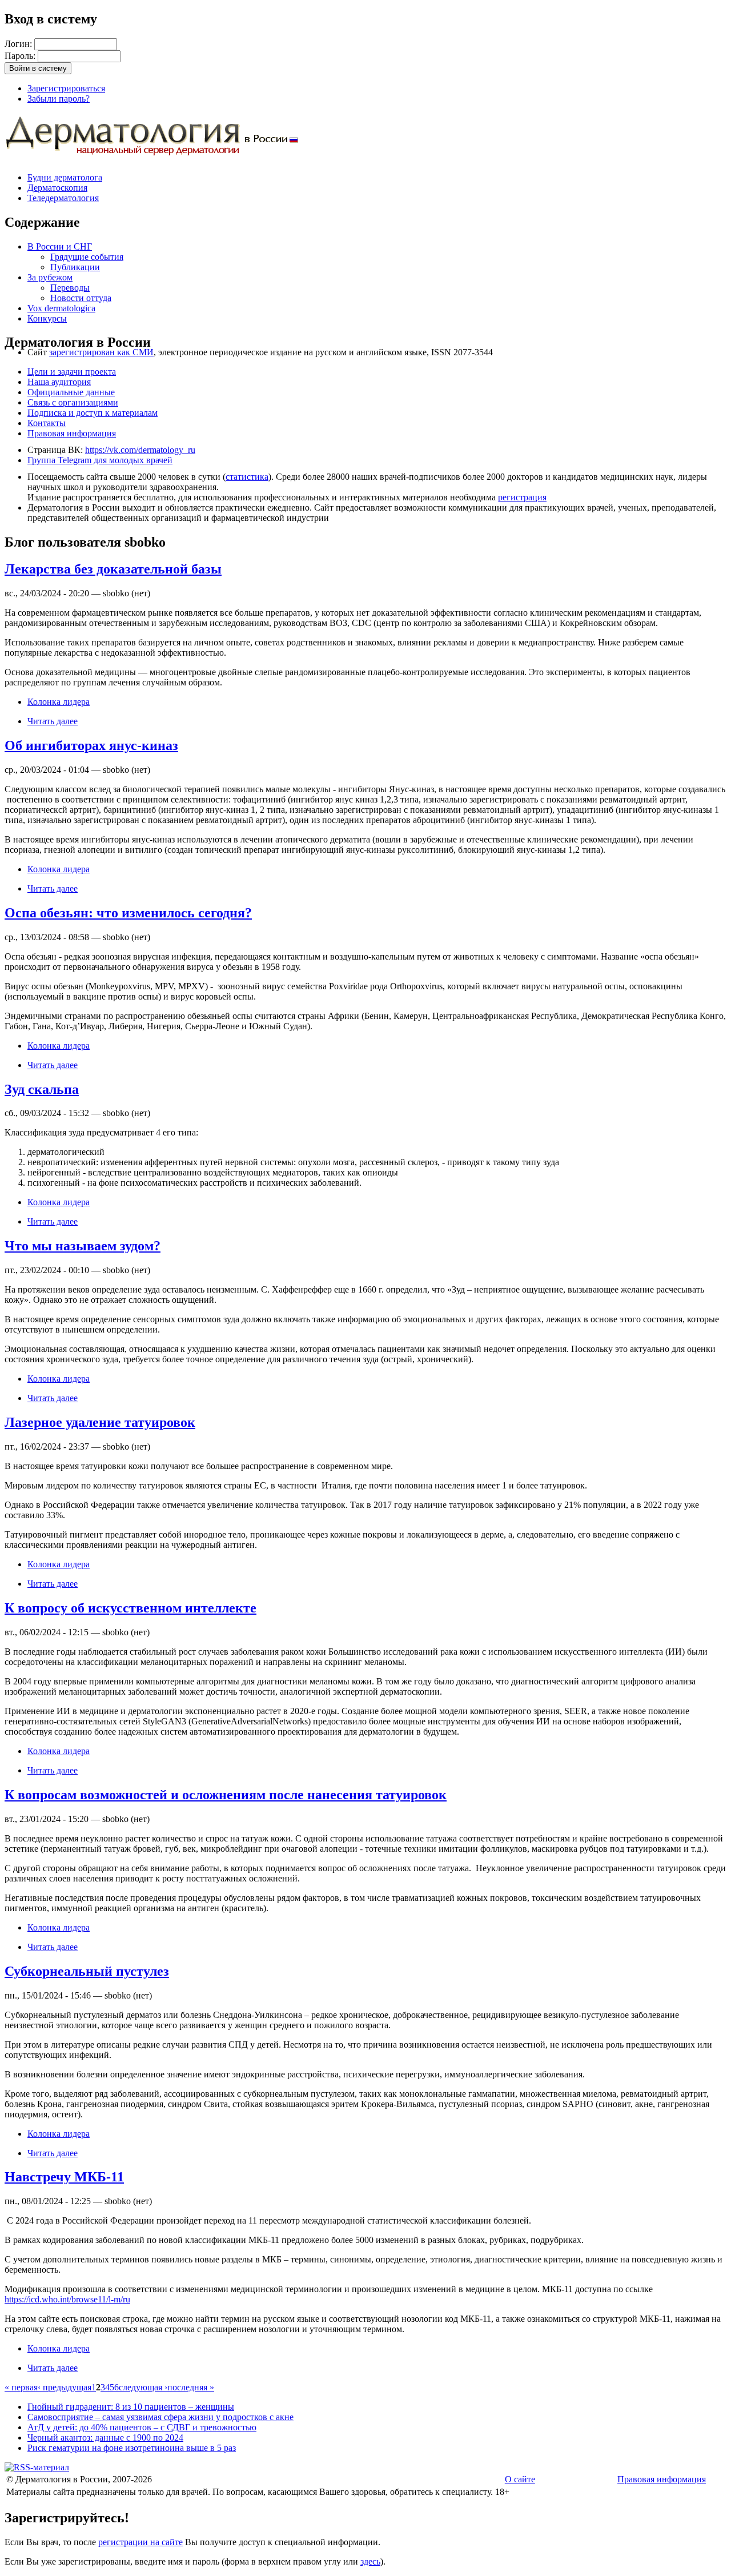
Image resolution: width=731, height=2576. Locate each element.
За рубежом (50, 277)
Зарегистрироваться (66, 88)
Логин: (19, 44)
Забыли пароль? (59, 99)
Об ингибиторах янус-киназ (91, 745)
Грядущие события (87, 257)
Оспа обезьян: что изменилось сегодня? (128, 913)
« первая (21, 2387)
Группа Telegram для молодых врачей (100, 460)
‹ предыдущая (65, 2387)
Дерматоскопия (57, 188)
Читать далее (53, 721)
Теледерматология (63, 198)
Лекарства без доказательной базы (113, 569)
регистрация (522, 497)
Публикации (75, 267)
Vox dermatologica (61, 308)
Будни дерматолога (65, 177)
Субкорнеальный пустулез (87, 1971)
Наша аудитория (59, 382)
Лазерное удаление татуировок (100, 1422)
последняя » (191, 2387)
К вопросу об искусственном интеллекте (130, 1608)
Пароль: (21, 56)
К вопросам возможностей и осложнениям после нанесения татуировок (226, 1795)
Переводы (70, 288)
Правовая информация (72, 433)
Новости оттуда (81, 298)
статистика (247, 477)
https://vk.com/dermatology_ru (140, 450)
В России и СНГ (60, 246)
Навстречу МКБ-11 (64, 2177)
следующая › (143, 2387)
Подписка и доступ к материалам (93, 413)
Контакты (47, 423)
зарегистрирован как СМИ (101, 352)
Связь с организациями (73, 402)
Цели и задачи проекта (72, 372)
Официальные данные (71, 392)
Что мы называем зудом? (83, 1246)
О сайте (520, 2479)
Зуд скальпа (42, 1089)
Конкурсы (47, 318)
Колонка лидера (59, 702)
